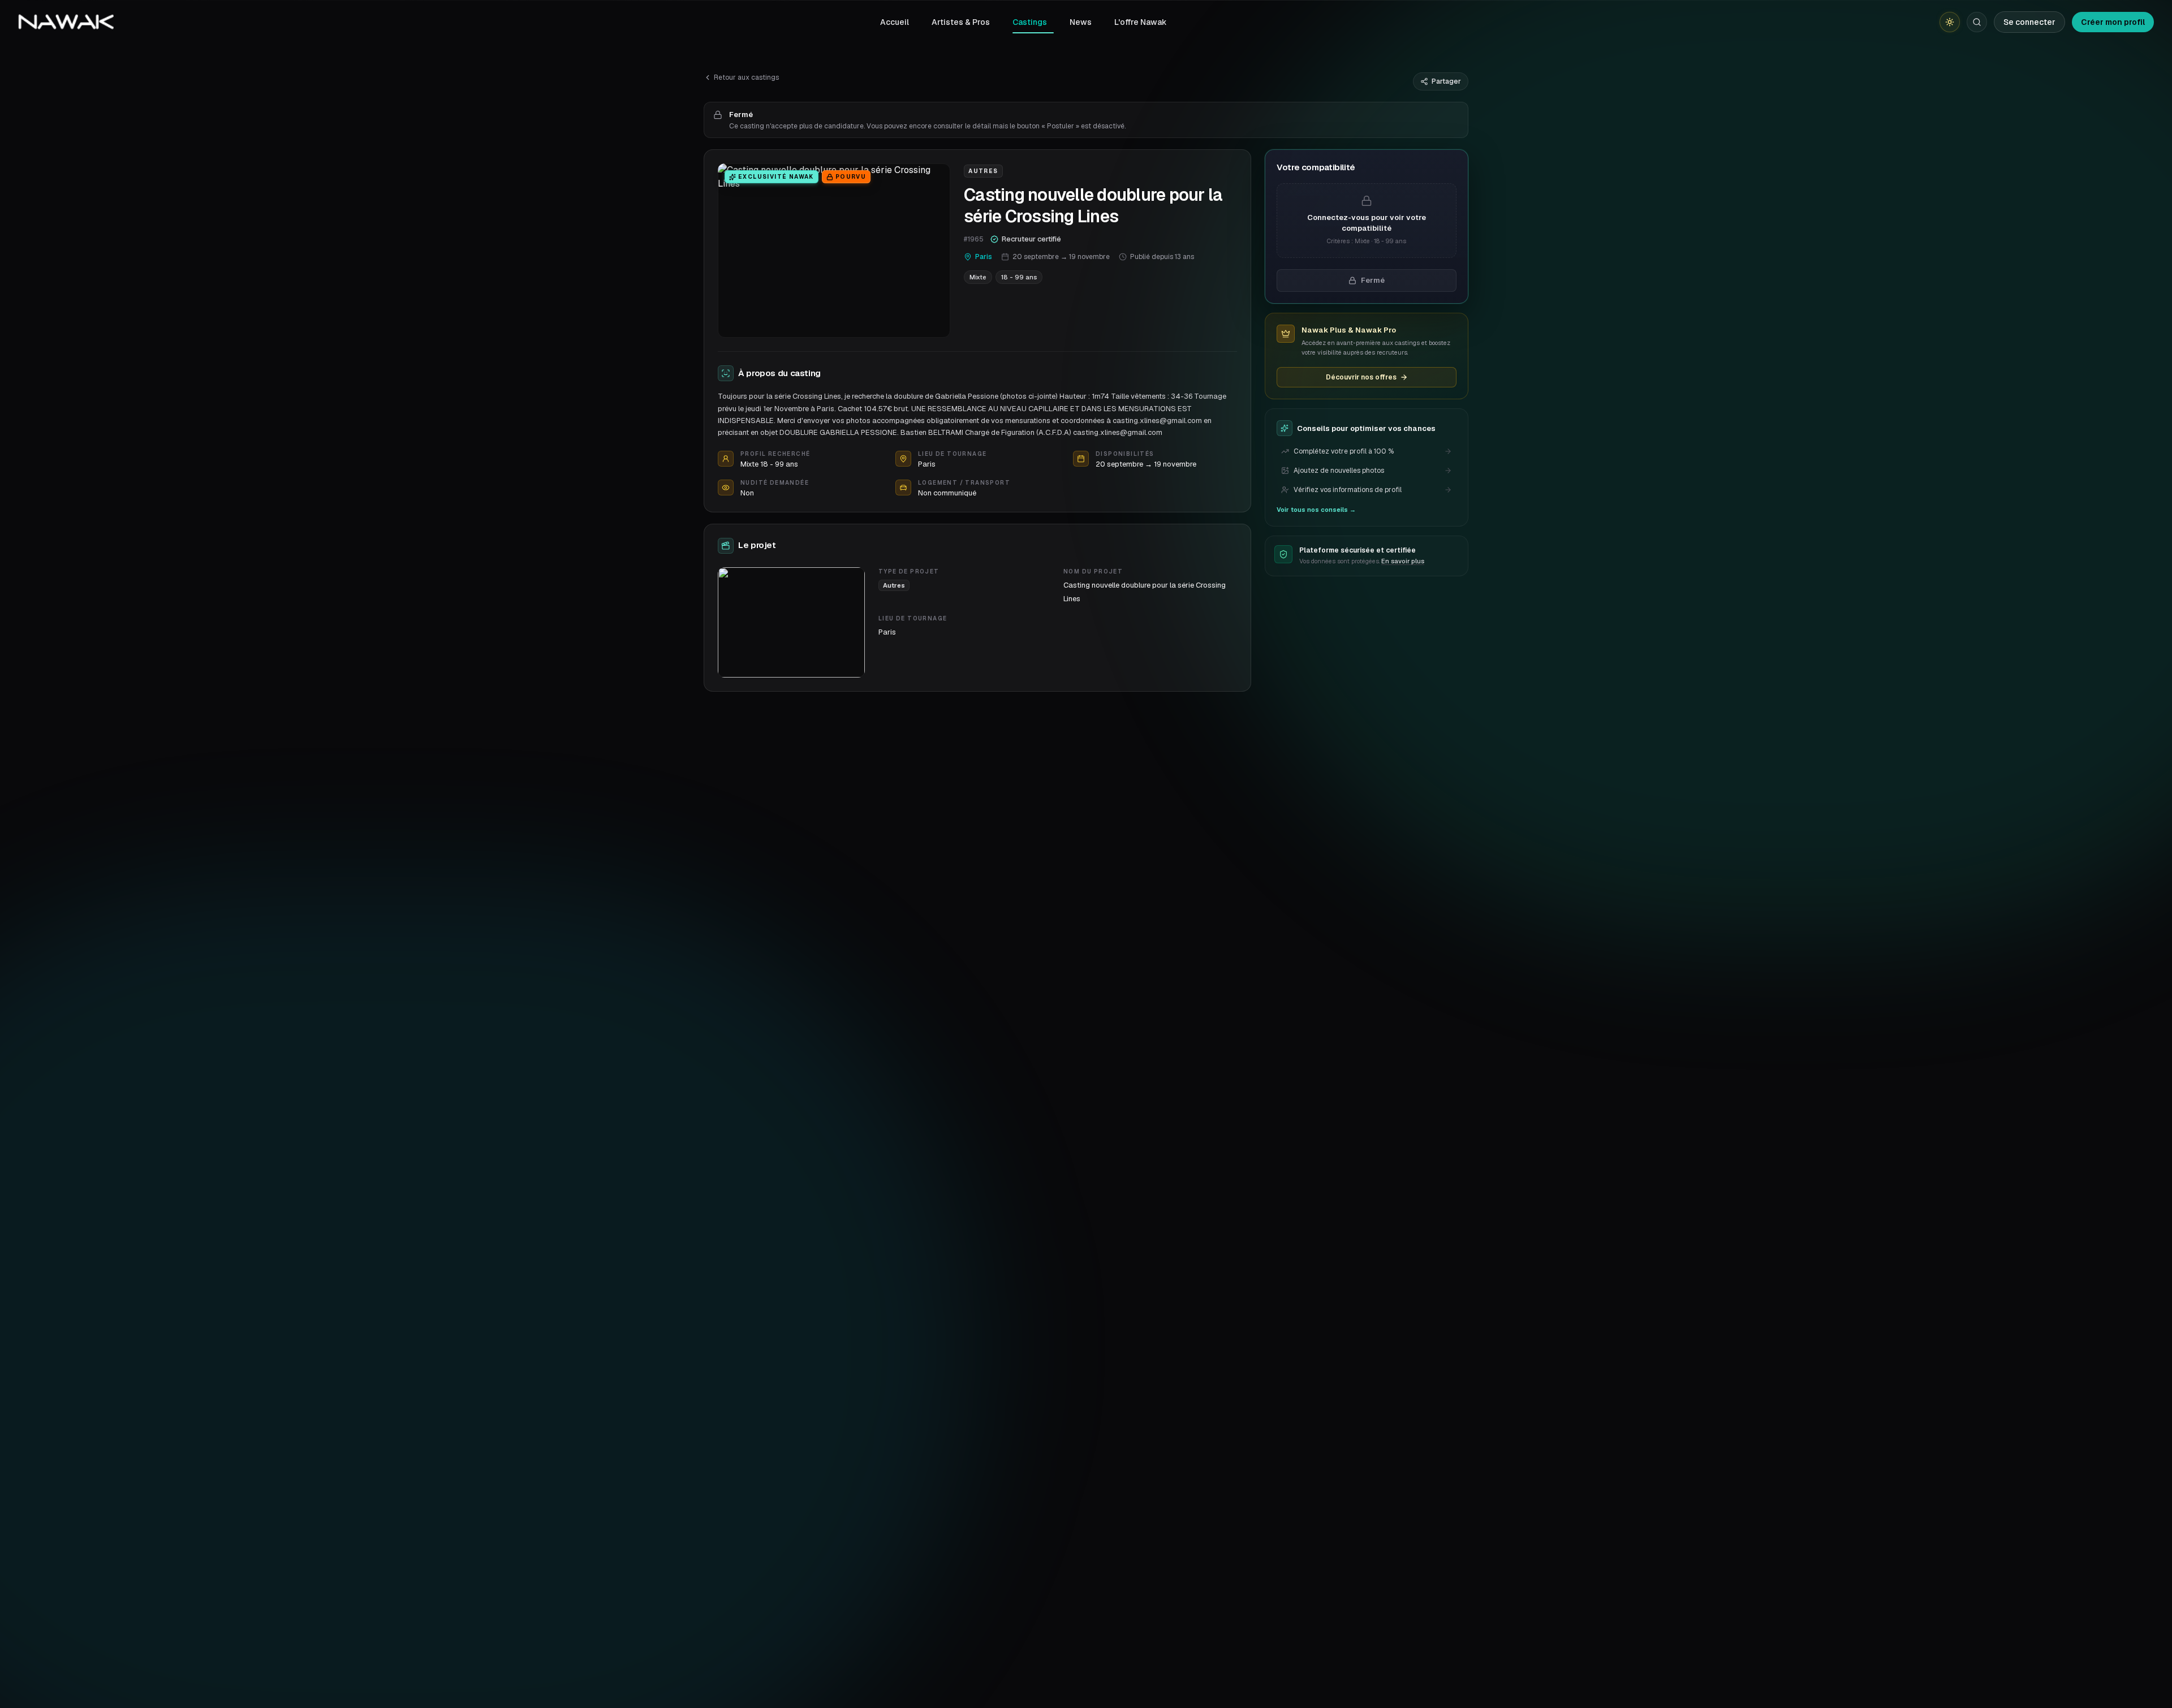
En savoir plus (1403, 561)
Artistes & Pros (961, 22)
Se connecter (2029, 22)
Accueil (895, 22)
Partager (1446, 81)
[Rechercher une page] (1977, 22)
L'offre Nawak (1141, 22)
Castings (1030, 22)
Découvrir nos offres (1361, 377)
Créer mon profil (2113, 22)
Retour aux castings (746, 77)
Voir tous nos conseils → (1316, 510)
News (1081, 22)
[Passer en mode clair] (1950, 22)
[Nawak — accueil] (66, 22)
